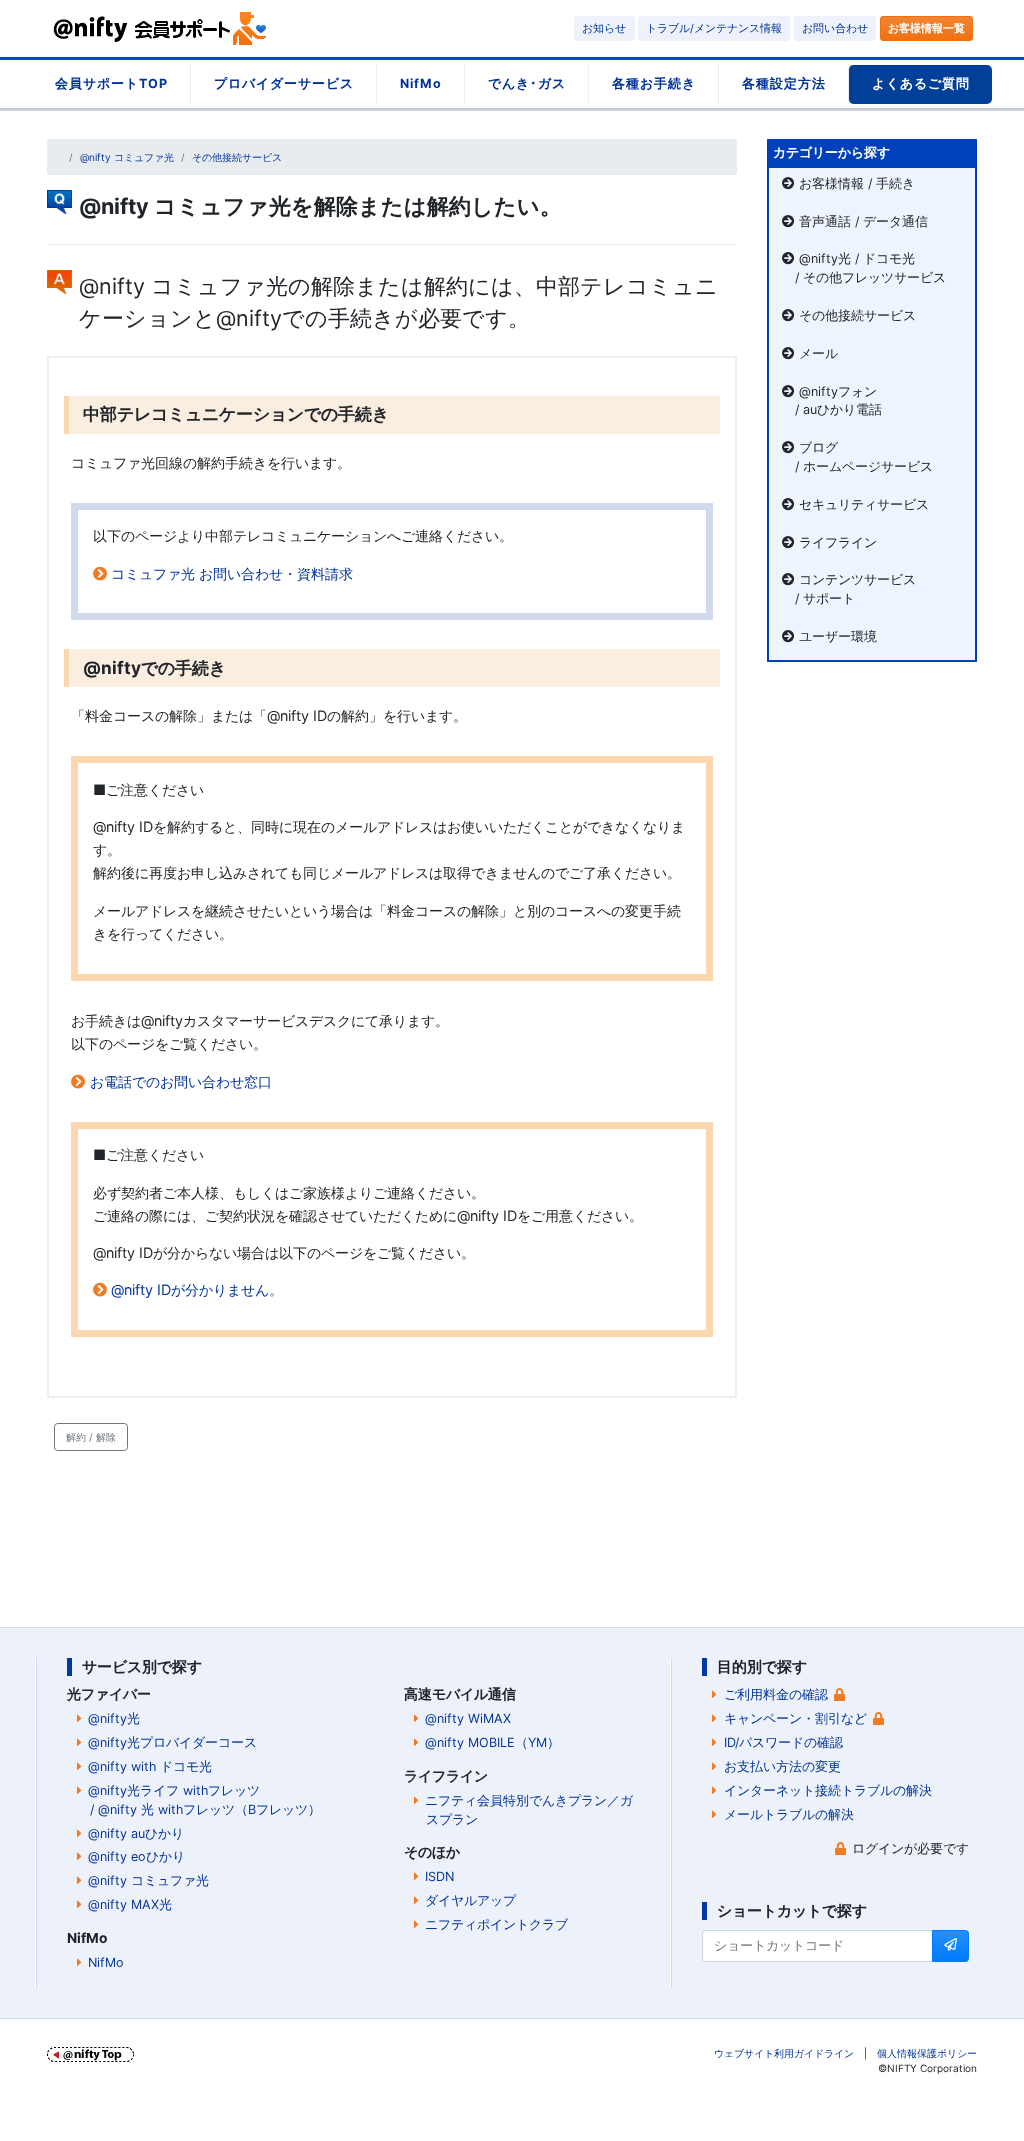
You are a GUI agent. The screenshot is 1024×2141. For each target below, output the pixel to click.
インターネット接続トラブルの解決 (828, 1790)
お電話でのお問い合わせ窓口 (181, 1081)
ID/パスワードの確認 (783, 1742)
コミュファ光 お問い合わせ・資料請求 (232, 573)
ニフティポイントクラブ (496, 1924)
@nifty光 (114, 1718)
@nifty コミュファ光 (127, 157)
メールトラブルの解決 (789, 1814)
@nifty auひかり (136, 1833)
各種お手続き (654, 83)
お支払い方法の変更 (782, 1766)
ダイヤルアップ (470, 1900)
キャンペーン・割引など (795, 1718)
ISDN (439, 1876)
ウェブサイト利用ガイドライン (784, 2053)
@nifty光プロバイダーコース (172, 1742)
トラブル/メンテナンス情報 (714, 28)
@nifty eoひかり (136, 1856)
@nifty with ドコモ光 (150, 1766)
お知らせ (604, 28)
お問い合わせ (835, 28)
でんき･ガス (527, 83)
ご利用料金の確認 (776, 1694)
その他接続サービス (237, 157)
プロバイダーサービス (284, 83)
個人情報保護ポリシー (927, 2053)
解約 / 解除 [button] (91, 1437)
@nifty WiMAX (468, 1718)
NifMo (421, 83)
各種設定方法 (784, 83)
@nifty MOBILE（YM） (492, 1742)
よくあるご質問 (921, 83)
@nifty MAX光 (130, 1904)
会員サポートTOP (111, 83)
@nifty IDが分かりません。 (197, 1289)
